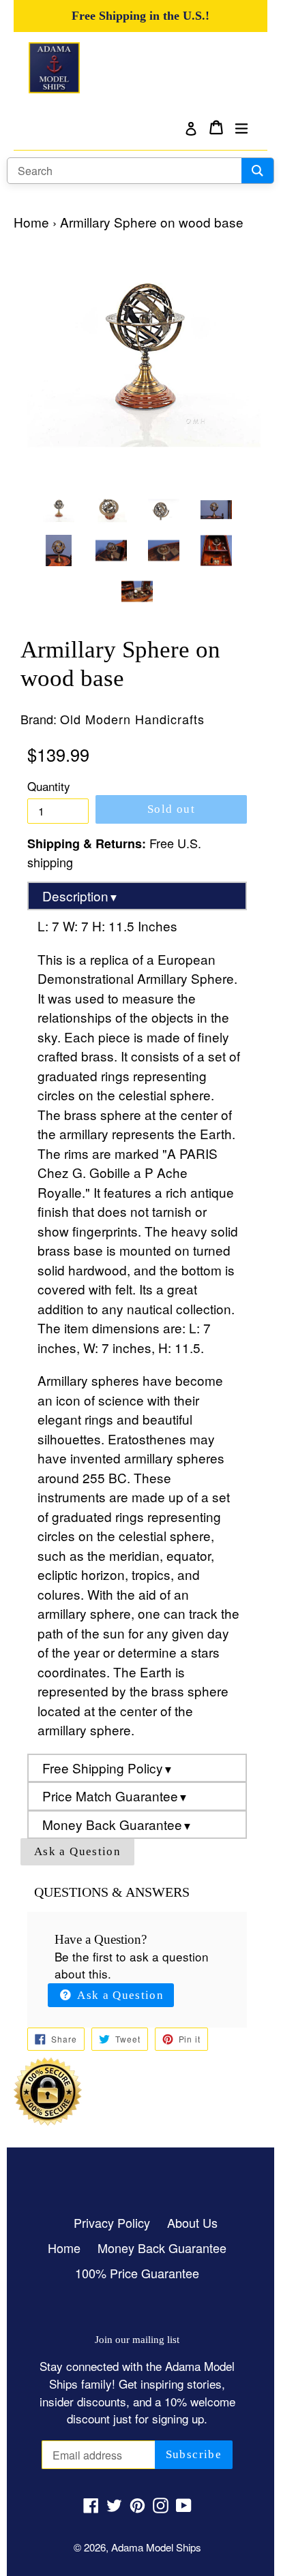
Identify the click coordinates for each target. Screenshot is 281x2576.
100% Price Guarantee (137, 2273)
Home (31, 222)
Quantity (49, 786)
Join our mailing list (137, 2339)
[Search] (257, 171)
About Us (192, 2222)
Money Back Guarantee (117, 1824)
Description (80, 896)
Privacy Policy (112, 2222)
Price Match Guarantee (115, 1796)
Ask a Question (77, 1851)
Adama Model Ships (156, 2547)
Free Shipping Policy (108, 1768)
